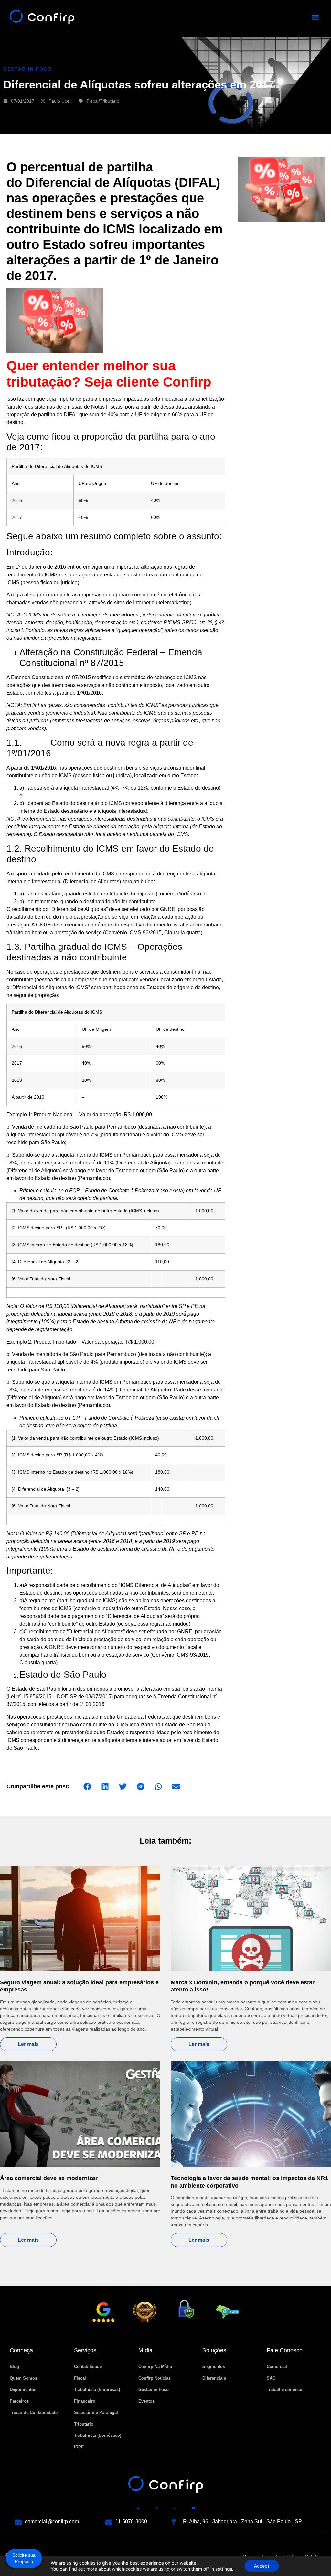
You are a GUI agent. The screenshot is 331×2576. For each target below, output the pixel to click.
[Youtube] (193, 2508)
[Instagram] (156, 2508)
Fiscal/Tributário (103, 101)
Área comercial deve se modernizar (49, 2178)
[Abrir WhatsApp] (315, 2560)
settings (224, 2569)
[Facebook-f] (138, 2508)
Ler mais (28, 2044)
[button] (315, 17)
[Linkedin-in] (175, 2508)
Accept (262, 2566)
